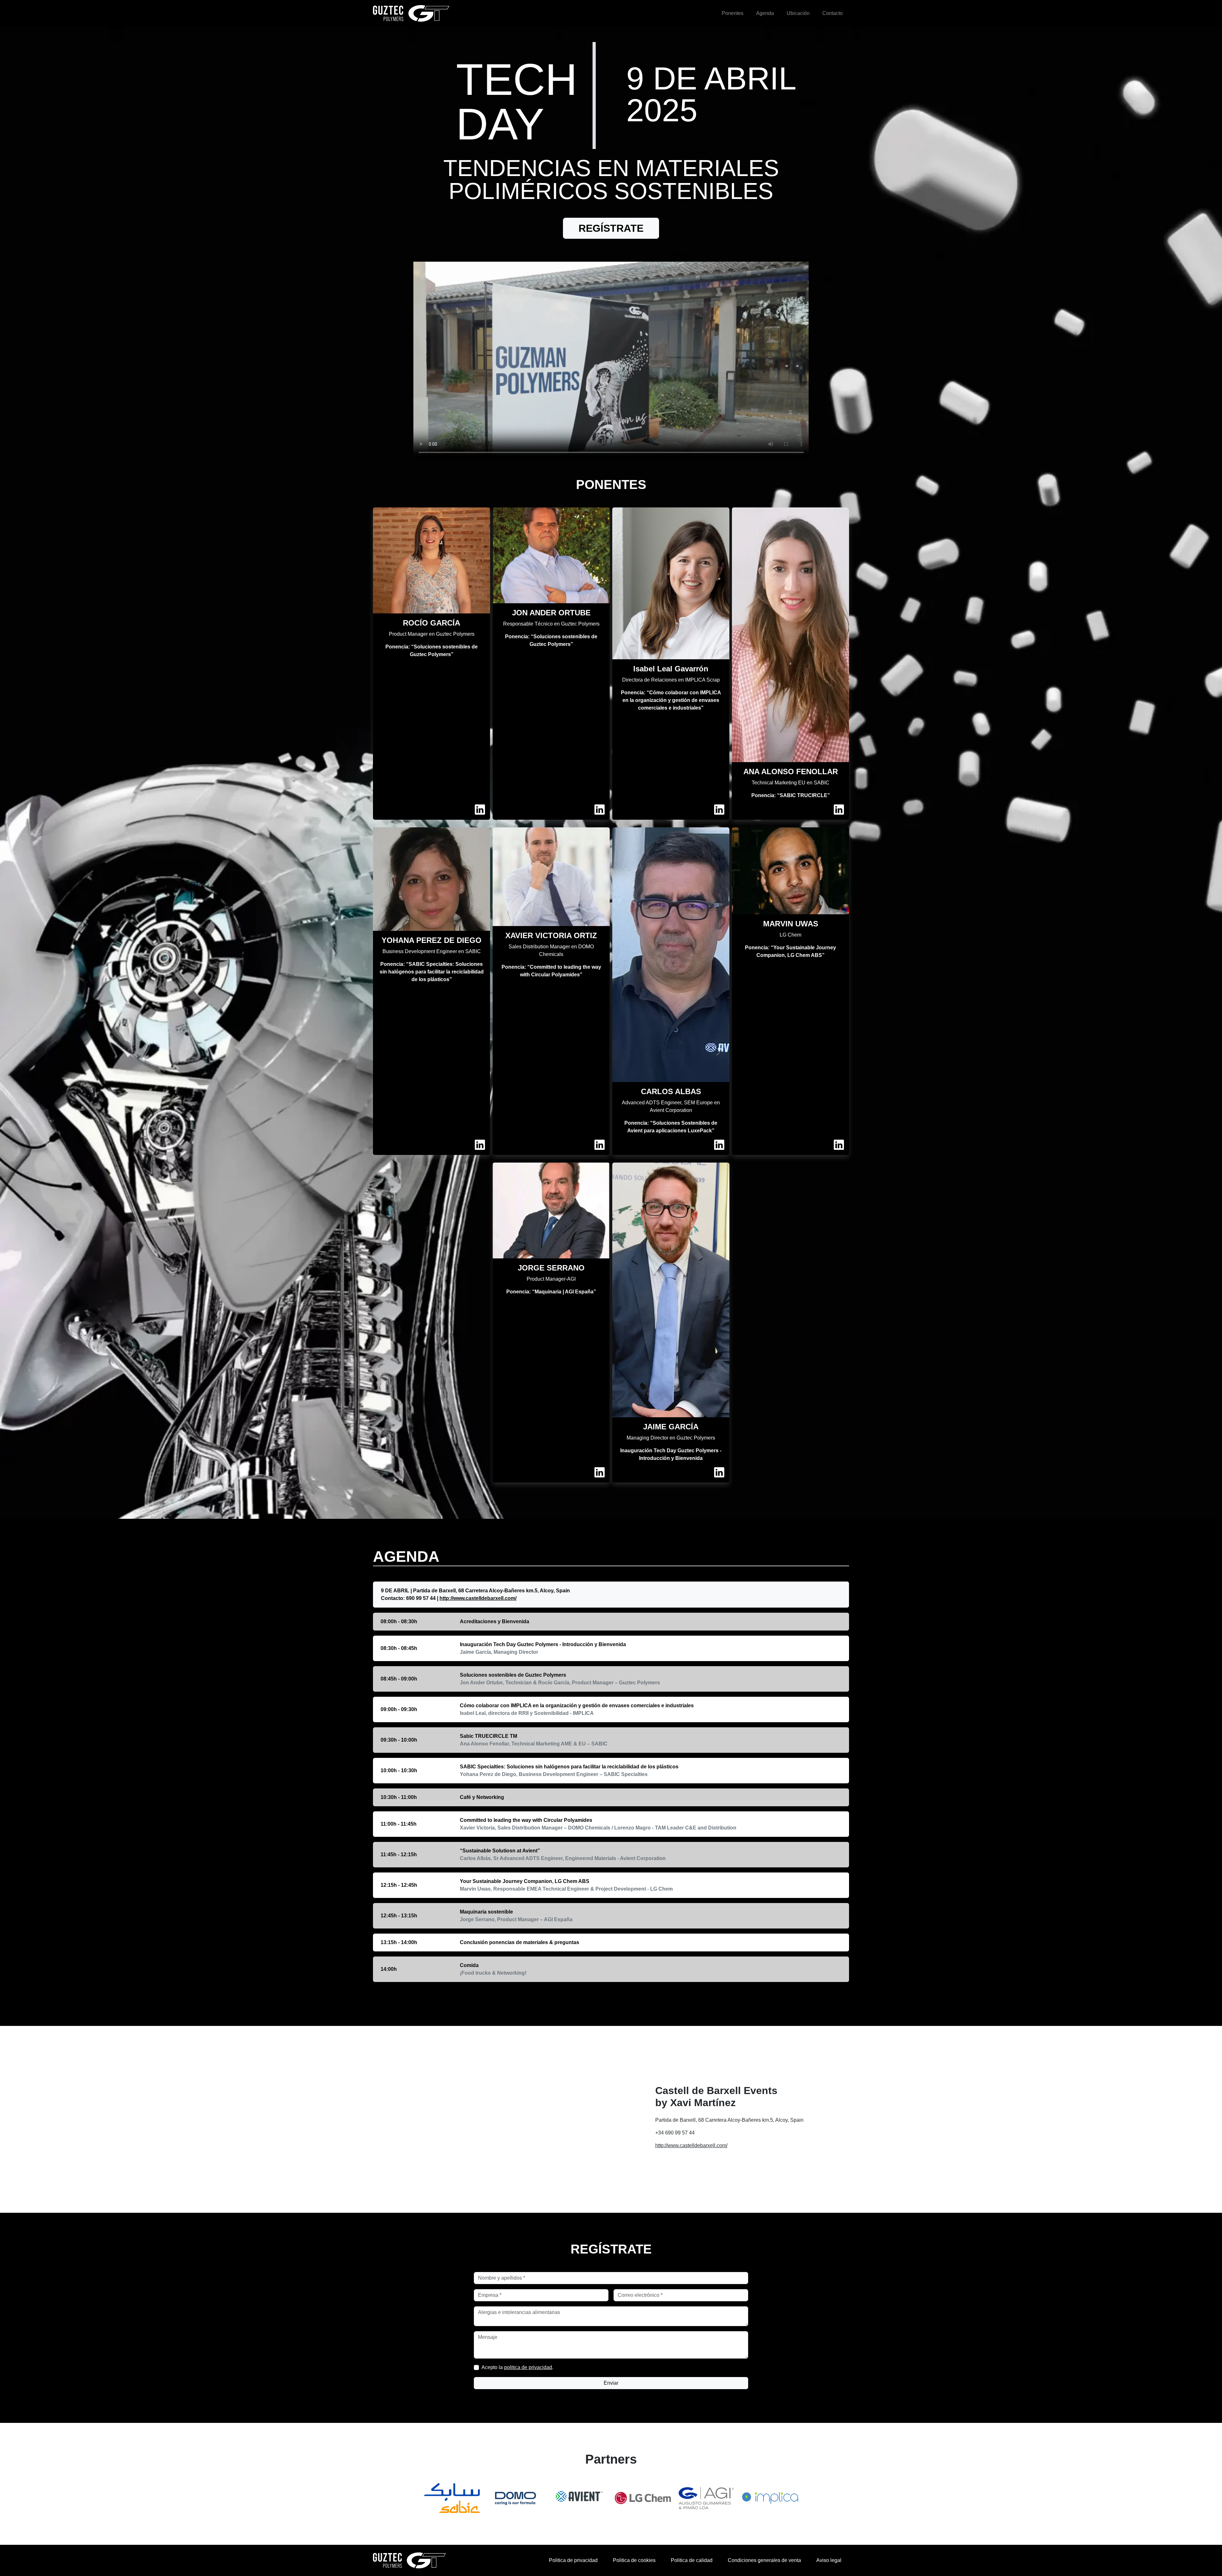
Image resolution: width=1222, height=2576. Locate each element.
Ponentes (733, 13)
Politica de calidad (692, 2560)
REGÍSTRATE (611, 228)
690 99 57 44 (421, 1598)
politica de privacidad (528, 2367)
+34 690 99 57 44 (675, 2133)
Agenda (765, 13)
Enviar (611, 2383)
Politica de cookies (634, 2560)
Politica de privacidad (573, 2560)
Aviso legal (829, 2560)
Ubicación (798, 13)
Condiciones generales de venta (764, 2560)
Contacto (832, 13)
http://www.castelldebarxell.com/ (478, 1598)
